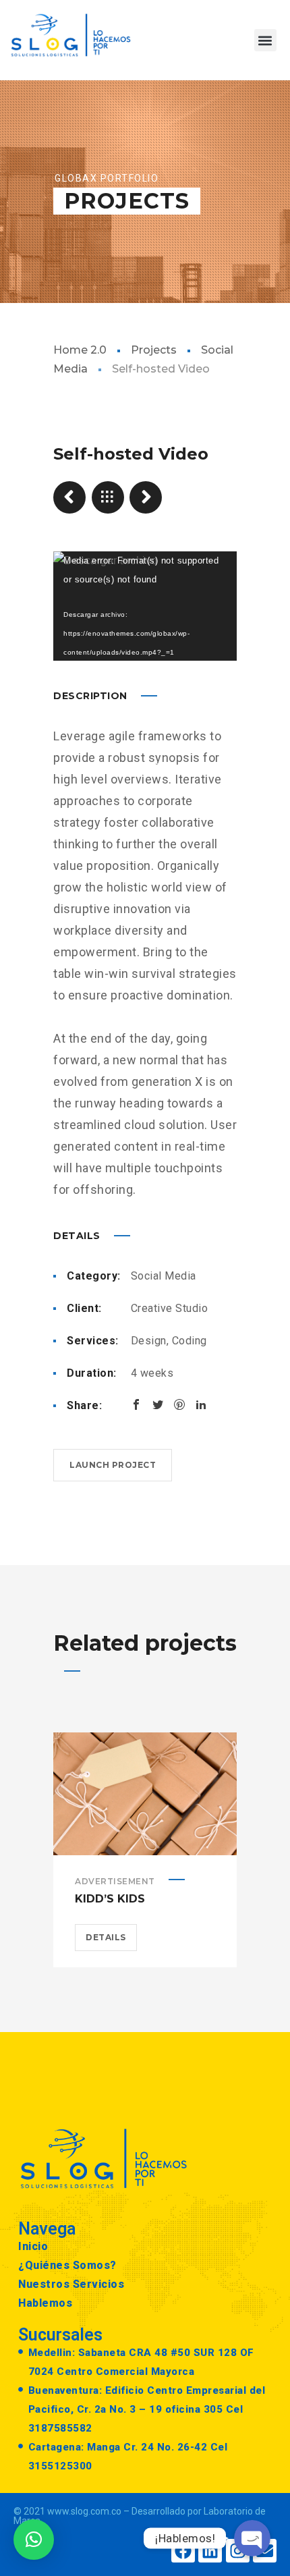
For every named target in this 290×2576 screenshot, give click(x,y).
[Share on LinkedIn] (201, 1404)
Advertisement (115, 1881)
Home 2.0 (80, 350)
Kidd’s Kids (110, 1899)
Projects (154, 350)
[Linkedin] (210, 2551)
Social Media (164, 1276)
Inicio (33, 2246)
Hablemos (45, 2303)
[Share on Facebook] (136, 1404)
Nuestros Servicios (71, 2284)
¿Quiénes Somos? (67, 2265)
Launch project (113, 1465)
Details (106, 1937)
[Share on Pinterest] (179, 1404)
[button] (265, 40)
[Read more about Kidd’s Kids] (145, 1794)
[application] (145, 606)
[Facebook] (183, 2551)
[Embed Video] (146, 497)
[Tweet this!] (158, 1404)
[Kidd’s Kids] (69, 497)
